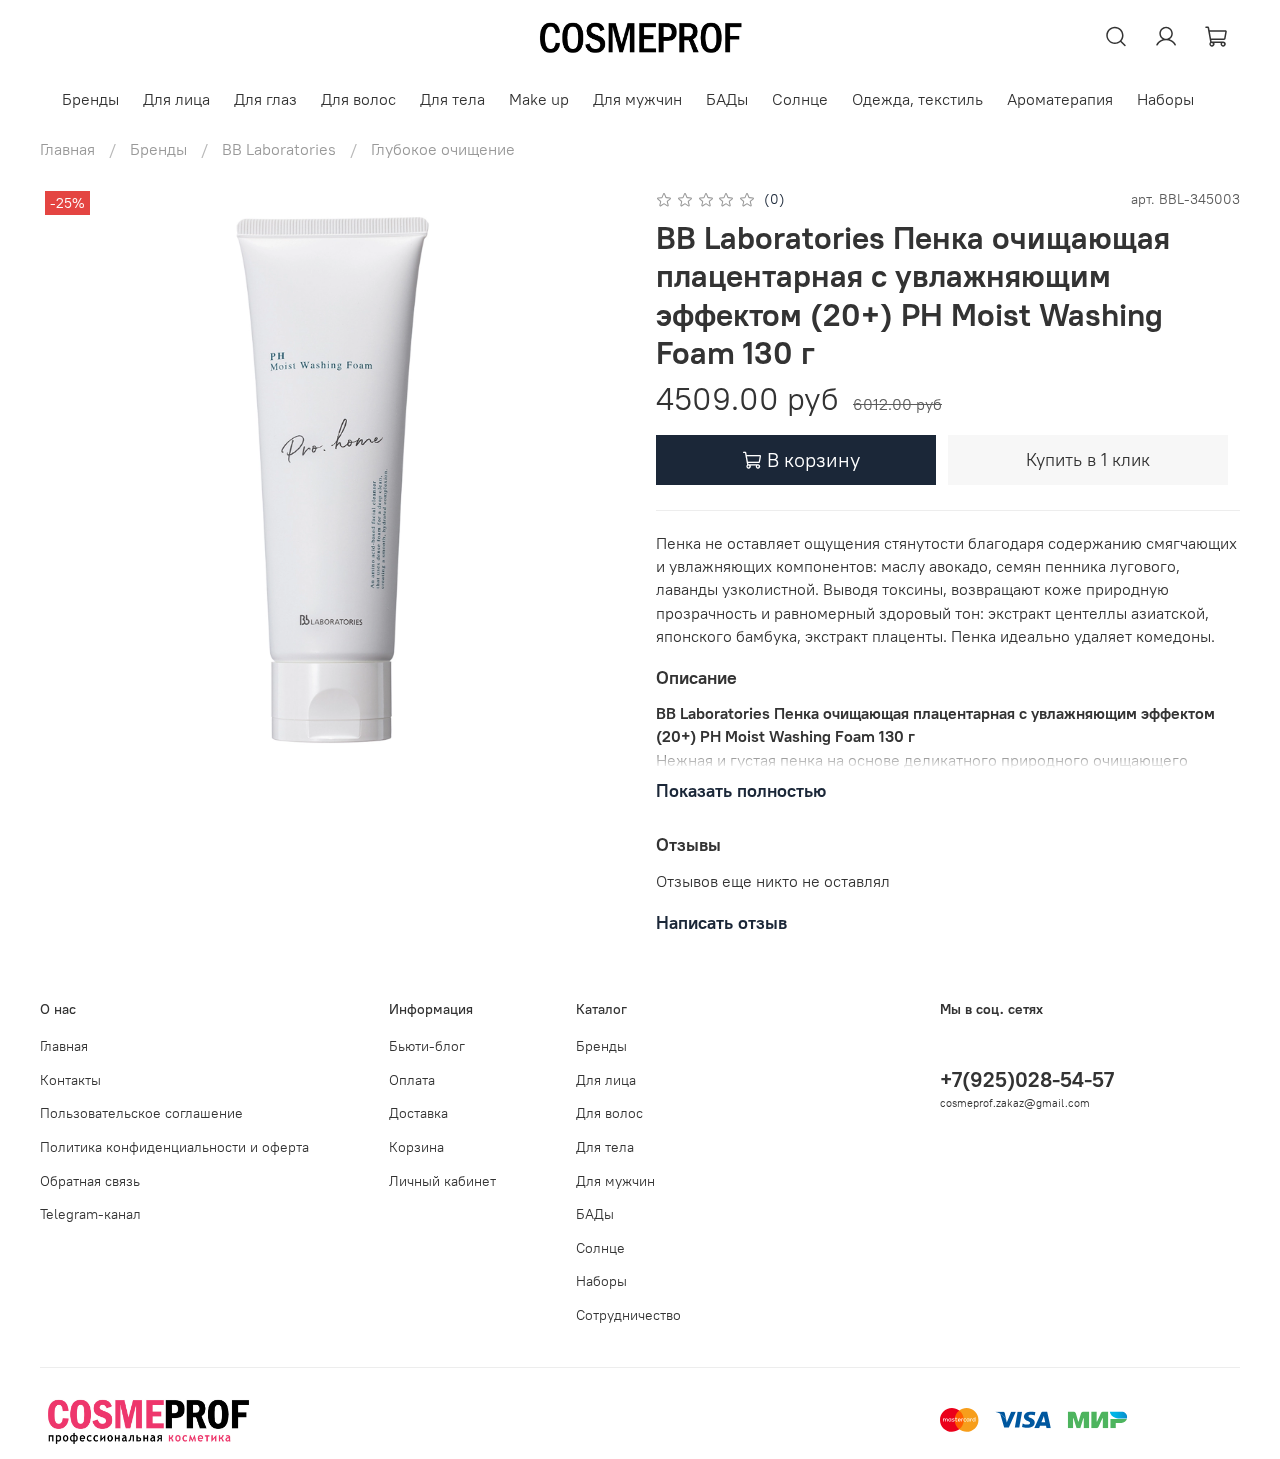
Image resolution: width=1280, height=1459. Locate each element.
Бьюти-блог (427, 1046)
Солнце (800, 99)
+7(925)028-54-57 (1027, 1079)
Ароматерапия (1060, 99)
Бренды (90, 99)
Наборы (1165, 99)
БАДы (727, 99)
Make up (539, 99)
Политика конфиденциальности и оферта (174, 1147)
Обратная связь (90, 1181)
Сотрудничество (628, 1315)
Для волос (358, 99)
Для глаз (265, 99)
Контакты (70, 1080)
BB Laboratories (279, 149)
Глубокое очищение (443, 149)
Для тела (452, 99)
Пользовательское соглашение (141, 1113)
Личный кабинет (442, 1181)
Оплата (412, 1080)
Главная (67, 149)
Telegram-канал (90, 1214)
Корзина (416, 1147)
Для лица (176, 99)
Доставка (418, 1113)
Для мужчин (637, 99)
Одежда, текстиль (917, 99)
